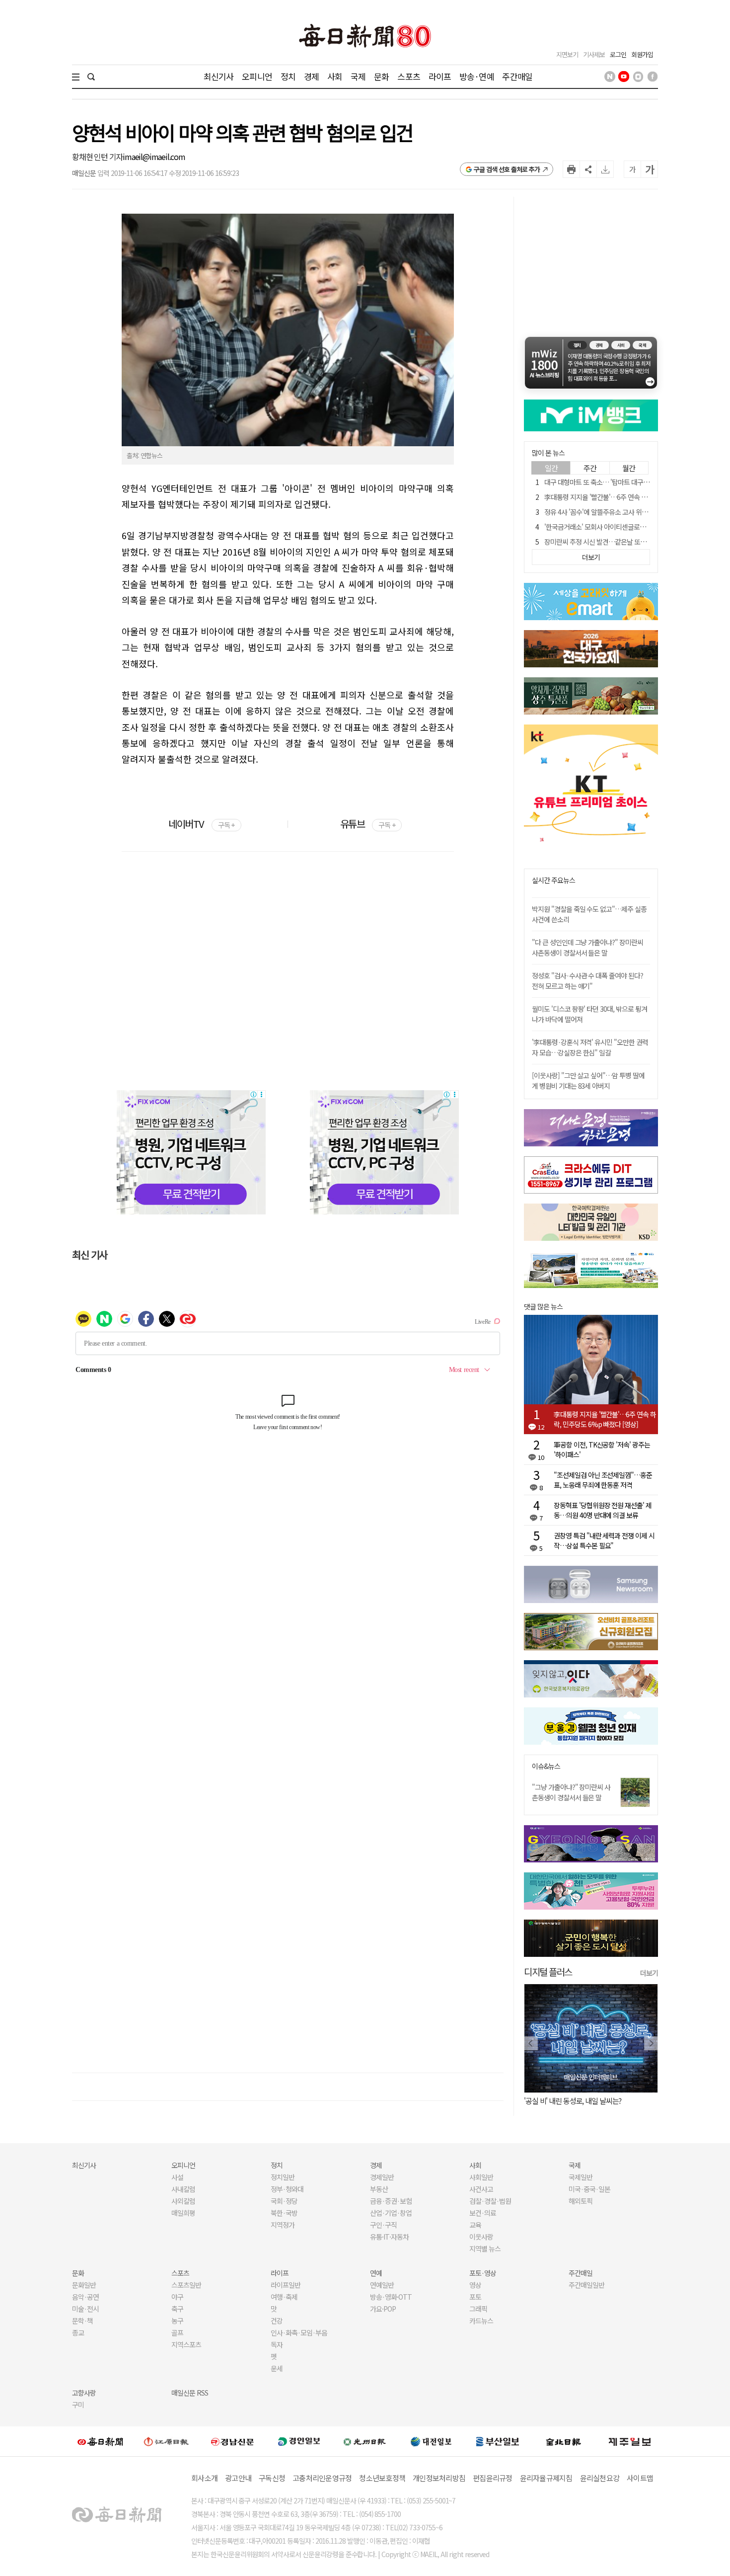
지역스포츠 (186, 2344)
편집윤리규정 (493, 2478)
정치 (288, 76)
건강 (277, 2321)
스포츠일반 (186, 2285)
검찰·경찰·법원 (490, 2201)
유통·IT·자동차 (389, 2237)
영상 (475, 2285)
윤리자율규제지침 (546, 2478)
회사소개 (204, 2478)
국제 (358, 76)
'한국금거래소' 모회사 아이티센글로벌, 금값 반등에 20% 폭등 (626, 527)
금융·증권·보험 (391, 2201)
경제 (311, 76)
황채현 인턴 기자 (97, 157)
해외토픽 (581, 2201)
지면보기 (567, 54)
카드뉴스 (481, 2321)
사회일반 (481, 2177)
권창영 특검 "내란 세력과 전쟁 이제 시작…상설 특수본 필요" (604, 1540)
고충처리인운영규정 (322, 2478)
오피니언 (257, 76)
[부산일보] (498, 2441)
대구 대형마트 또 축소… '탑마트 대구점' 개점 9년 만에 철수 (623, 482)
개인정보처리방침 (439, 2478)
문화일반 (84, 2285)
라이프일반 (286, 2285)
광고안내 (238, 2478)
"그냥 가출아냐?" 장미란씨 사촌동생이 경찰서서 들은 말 (571, 1792)
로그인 (618, 54)
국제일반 (581, 2177)
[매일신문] (100, 2441)
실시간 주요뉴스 (553, 880)
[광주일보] (365, 2441)
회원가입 (642, 54)
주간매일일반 (586, 2285)
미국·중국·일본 (589, 2189)
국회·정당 (284, 2201)
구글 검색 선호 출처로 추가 (507, 169)
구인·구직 (383, 2225)
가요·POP (383, 2309)
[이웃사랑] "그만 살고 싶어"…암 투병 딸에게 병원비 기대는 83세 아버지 (588, 1081)
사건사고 (481, 2189)
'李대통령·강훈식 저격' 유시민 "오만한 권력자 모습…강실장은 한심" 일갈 (590, 1047)
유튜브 (368, 824)
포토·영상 (483, 2273)
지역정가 (283, 2225)
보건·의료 (483, 2213)
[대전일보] (431, 2441)
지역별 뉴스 (485, 2249)
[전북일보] (563, 2442)
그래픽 (478, 2309)
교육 (475, 2225)
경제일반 (382, 2177)
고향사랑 (84, 2393)
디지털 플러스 (548, 1972)
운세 (277, 2368)
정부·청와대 (287, 2189)
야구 (177, 2297)
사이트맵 (640, 2478)
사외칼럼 (183, 2201)
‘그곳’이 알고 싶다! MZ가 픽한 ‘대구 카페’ (582, 2101)
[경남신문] (232, 2441)
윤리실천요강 (600, 2478)
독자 (277, 2344)
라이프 (440, 76)
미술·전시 (85, 2309)
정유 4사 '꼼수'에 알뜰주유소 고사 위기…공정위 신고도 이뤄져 (627, 512)
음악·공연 (85, 2297)
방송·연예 (477, 76)
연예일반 (382, 2285)
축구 (177, 2309)
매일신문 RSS (190, 2393)
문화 (381, 76)
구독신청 (272, 2478)
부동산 (379, 2189)
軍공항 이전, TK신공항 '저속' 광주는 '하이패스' (602, 1449)
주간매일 (517, 76)
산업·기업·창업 (391, 2213)
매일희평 (183, 2213)
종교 (78, 2333)
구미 (78, 2405)
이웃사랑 (481, 2237)
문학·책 (82, 2321)
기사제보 (594, 54)
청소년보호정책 (382, 2478)
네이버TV (201, 824)
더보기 (649, 1973)
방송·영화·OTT (391, 2297)
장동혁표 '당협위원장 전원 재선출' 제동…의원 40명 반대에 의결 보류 (603, 1510)
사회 (335, 76)
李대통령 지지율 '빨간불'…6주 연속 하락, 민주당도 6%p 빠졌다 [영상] (605, 1419)
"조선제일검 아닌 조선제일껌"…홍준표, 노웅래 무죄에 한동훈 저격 (603, 1480)
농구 (177, 2321)
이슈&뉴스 (546, 1766)
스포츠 (408, 76)
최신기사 (219, 76)
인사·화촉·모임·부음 (299, 2333)
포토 (475, 2297)
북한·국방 (284, 2213)
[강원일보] (166, 2442)
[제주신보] (630, 2442)
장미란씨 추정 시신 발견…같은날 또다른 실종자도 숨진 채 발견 (628, 542)
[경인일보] (299, 2441)
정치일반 (283, 2177)
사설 (177, 2177)
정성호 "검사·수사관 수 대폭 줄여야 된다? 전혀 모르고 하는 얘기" (587, 981)
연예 (376, 2273)
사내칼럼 (183, 2189)
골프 (177, 2333)
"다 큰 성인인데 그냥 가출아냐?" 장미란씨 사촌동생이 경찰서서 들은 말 (587, 947)
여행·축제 (284, 2297)
